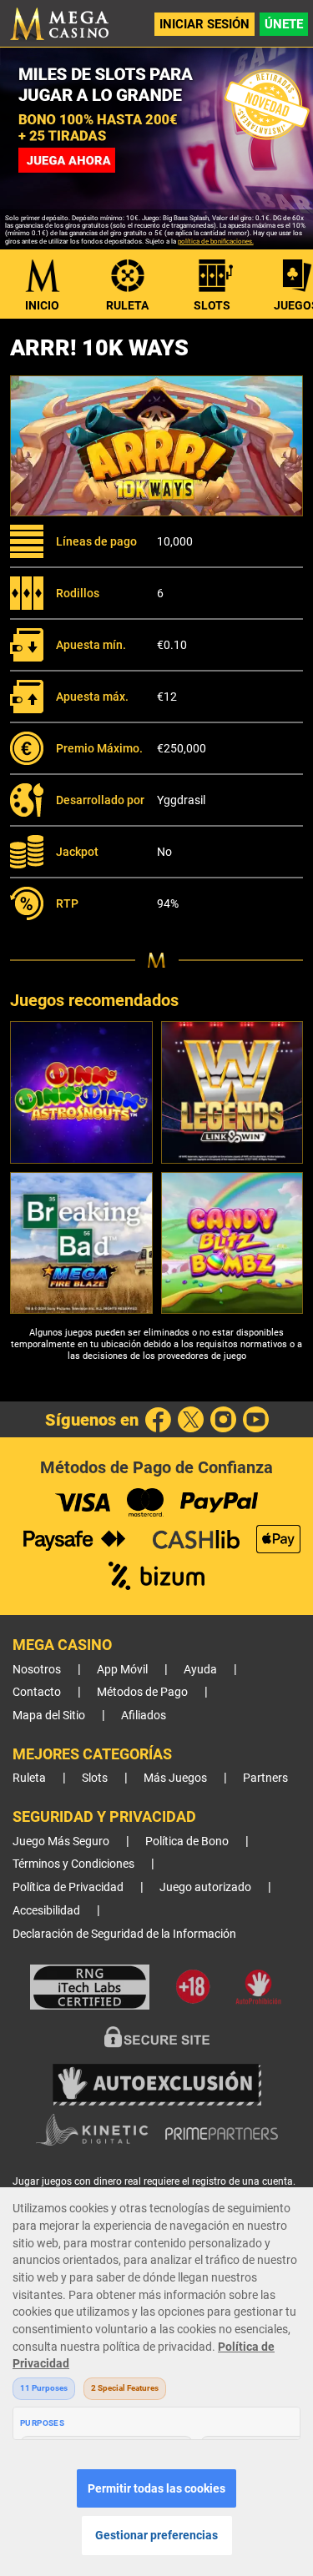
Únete (284, 24)
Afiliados (144, 1716)
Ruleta (127, 305)
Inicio (42, 305)
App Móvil (122, 1670)
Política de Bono (187, 1841)
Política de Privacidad (68, 1887)
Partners (265, 1778)
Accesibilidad (46, 1911)
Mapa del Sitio (49, 1716)
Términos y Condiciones (73, 1864)
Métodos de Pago (142, 1692)
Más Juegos (175, 1778)
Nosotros (37, 1670)
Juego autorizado (205, 1887)
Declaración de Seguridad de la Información (124, 1934)
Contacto (37, 1692)
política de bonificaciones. (216, 241)
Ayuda (200, 1670)
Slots (212, 305)
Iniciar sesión (204, 24)
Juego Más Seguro (61, 1841)
